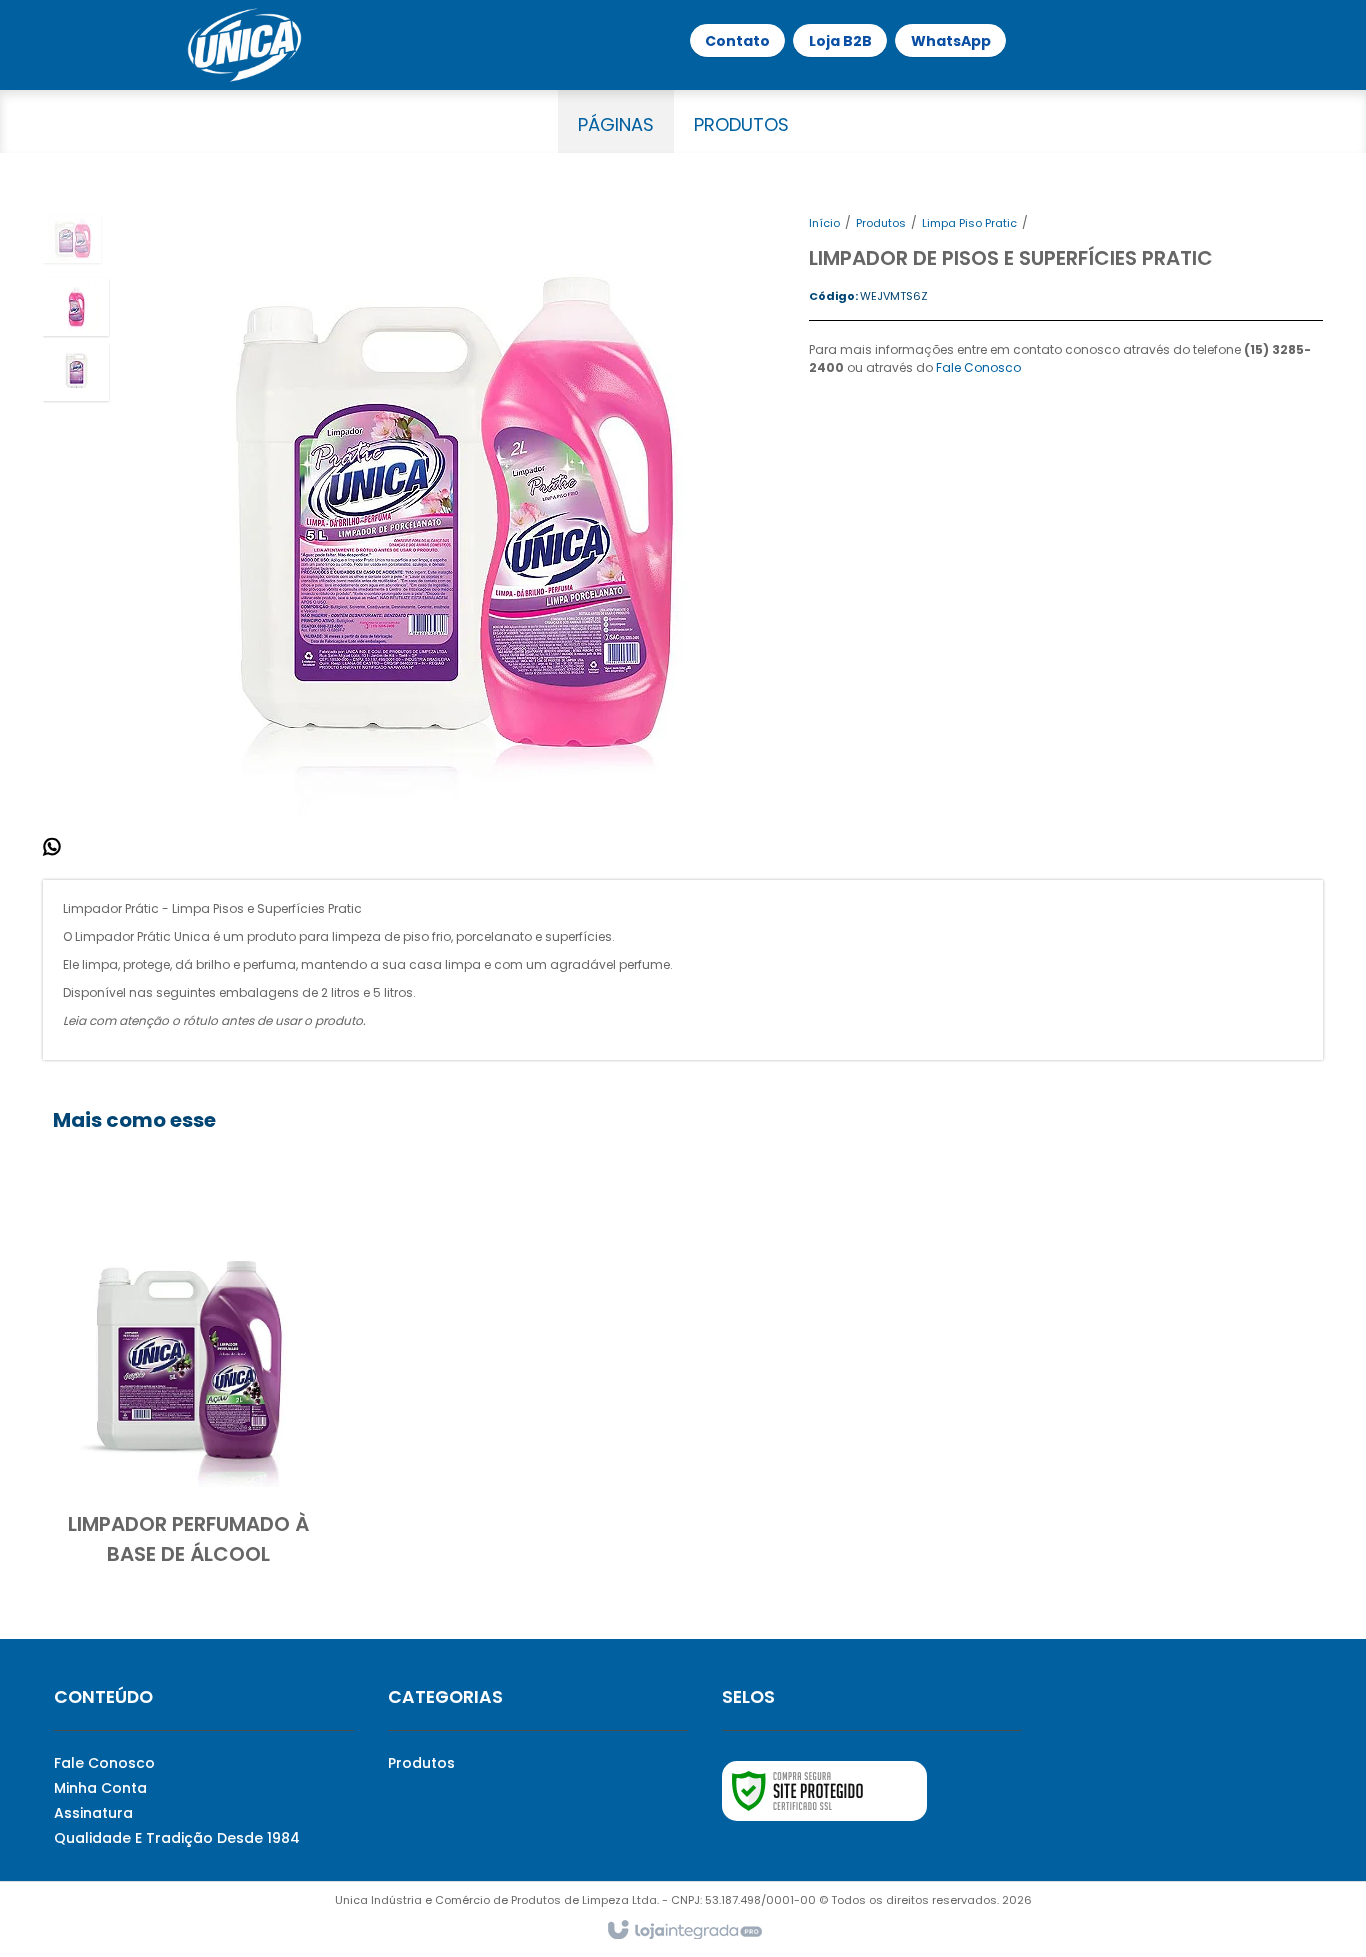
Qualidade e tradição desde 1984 (177, 1838)
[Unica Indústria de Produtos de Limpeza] (244, 45)
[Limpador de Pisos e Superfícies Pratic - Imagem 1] (72, 238)
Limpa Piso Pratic (969, 223)
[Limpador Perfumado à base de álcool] (188, 1389)
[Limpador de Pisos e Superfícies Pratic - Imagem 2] (76, 307)
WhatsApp (951, 41)
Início (824, 223)
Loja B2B (840, 41)
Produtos (881, 223)
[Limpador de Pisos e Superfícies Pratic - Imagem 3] (76, 372)
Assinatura (93, 1813)
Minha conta (100, 1788)
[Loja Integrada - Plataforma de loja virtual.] (683, 1931)
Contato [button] (737, 41)
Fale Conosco (978, 367)
